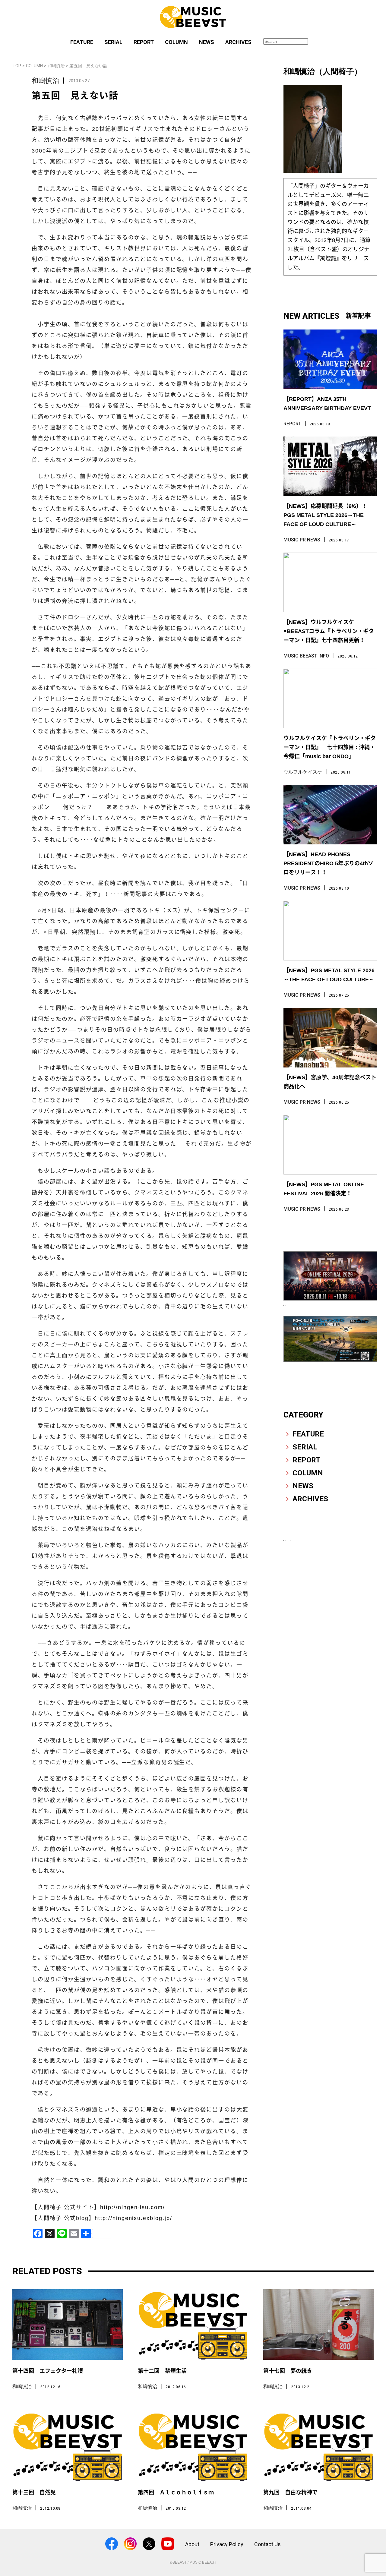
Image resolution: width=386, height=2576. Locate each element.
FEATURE (82, 42)
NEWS (207, 42)
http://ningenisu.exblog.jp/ (133, 2218)
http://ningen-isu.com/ (133, 2207)
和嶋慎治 (56, 66)
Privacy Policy (227, 2544)
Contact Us (267, 2544)
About (192, 2544)
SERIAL (113, 42)
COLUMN (176, 42)
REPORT (144, 42)
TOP (17, 66)
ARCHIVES (238, 42)
